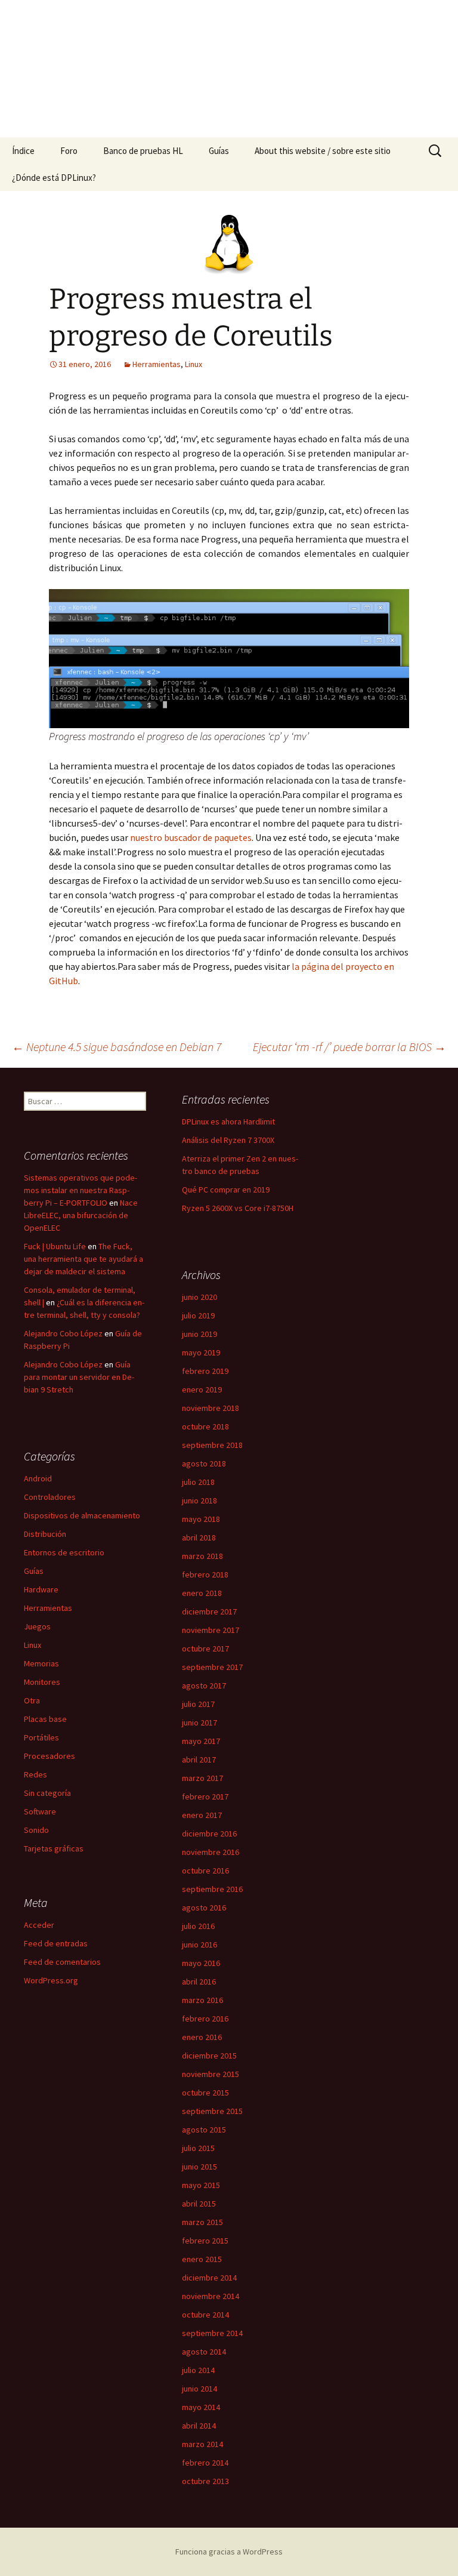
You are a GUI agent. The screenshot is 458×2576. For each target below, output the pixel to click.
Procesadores (49, 1756)
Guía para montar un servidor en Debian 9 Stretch (79, 1377)
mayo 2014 (201, 2407)
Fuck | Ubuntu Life (55, 1246)
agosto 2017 (204, 1686)
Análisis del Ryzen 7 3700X (228, 1140)
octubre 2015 (205, 2093)
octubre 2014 (205, 2315)
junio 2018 (199, 1500)
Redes (35, 1774)
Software (40, 1811)
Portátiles (41, 1737)
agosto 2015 (204, 2130)
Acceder (39, 1925)
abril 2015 (199, 2204)
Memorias (41, 1663)
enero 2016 (202, 2037)
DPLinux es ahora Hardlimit (228, 1121)
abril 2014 (199, 2426)
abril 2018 (199, 1537)
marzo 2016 (202, 2000)
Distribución (45, 1534)
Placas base (45, 1719)
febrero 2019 (205, 1371)
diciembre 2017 (209, 1611)
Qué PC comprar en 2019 (226, 1190)
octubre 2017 (205, 1648)
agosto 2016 (204, 1908)
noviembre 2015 (211, 2074)
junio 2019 (199, 1334)
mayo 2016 (201, 1963)
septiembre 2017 (212, 1667)
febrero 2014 (205, 2463)
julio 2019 (198, 1315)
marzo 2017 (202, 1778)
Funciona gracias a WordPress (229, 2552)
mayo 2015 (201, 2185)
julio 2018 (198, 1482)
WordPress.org (51, 1980)
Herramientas (157, 364)
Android (38, 1478)
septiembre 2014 (212, 2333)
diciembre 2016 (209, 1834)
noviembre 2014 (211, 2296)
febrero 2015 (205, 2241)
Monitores (42, 1682)
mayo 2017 (201, 1741)
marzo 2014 (202, 2444)
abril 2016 (199, 1982)
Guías (219, 151)
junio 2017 (199, 1723)
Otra (32, 1700)
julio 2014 (198, 2370)
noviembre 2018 (211, 1408)
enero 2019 (202, 1389)
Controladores (50, 1497)
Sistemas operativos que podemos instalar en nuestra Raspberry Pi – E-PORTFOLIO (81, 1190)
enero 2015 (202, 2259)
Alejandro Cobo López (63, 1333)
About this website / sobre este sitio (323, 151)
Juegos (37, 1626)
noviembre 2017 (211, 1630)
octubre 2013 (205, 2481)
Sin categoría (47, 1793)
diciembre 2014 (209, 2278)
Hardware (41, 1589)
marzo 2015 (202, 2222)
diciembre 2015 (209, 2056)
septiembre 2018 (212, 1445)
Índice (23, 151)
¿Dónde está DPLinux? (54, 178)
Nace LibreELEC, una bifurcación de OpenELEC (81, 1215)
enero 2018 (202, 1593)
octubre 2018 (205, 1426)
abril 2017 (199, 1760)
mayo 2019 (201, 1352)
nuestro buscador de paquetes (191, 837)
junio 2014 (199, 2389)
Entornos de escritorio (64, 1552)
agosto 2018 (204, 1463)
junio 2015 (199, 2167)
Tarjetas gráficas (54, 1848)
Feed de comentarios (62, 1962)
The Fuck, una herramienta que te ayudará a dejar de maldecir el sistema (83, 1259)
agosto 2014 (204, 2352)
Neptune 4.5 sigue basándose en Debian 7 (117, 1047)
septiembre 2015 (212, 2111)
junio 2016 (199, 1945)
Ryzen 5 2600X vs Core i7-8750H (238, 1208)
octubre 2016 (205, 1871)
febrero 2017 (205, 1797)
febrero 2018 (205, 1574)
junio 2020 (199, 1297)
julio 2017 (198, 1704)
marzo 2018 (202, 1556)
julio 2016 (198, 1926)
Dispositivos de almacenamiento (82, 1515)
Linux (194, 364)
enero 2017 (202, 1815)
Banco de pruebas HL (143, 151)
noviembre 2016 (211, 1852)
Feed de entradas (56, 1943)
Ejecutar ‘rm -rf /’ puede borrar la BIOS (349, 1047)
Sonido (36, 1830)
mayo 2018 (201, 1519)
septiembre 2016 (212, 1889)
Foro (69, 151)
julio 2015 (198, 2148)
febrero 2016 (205, 2019)
